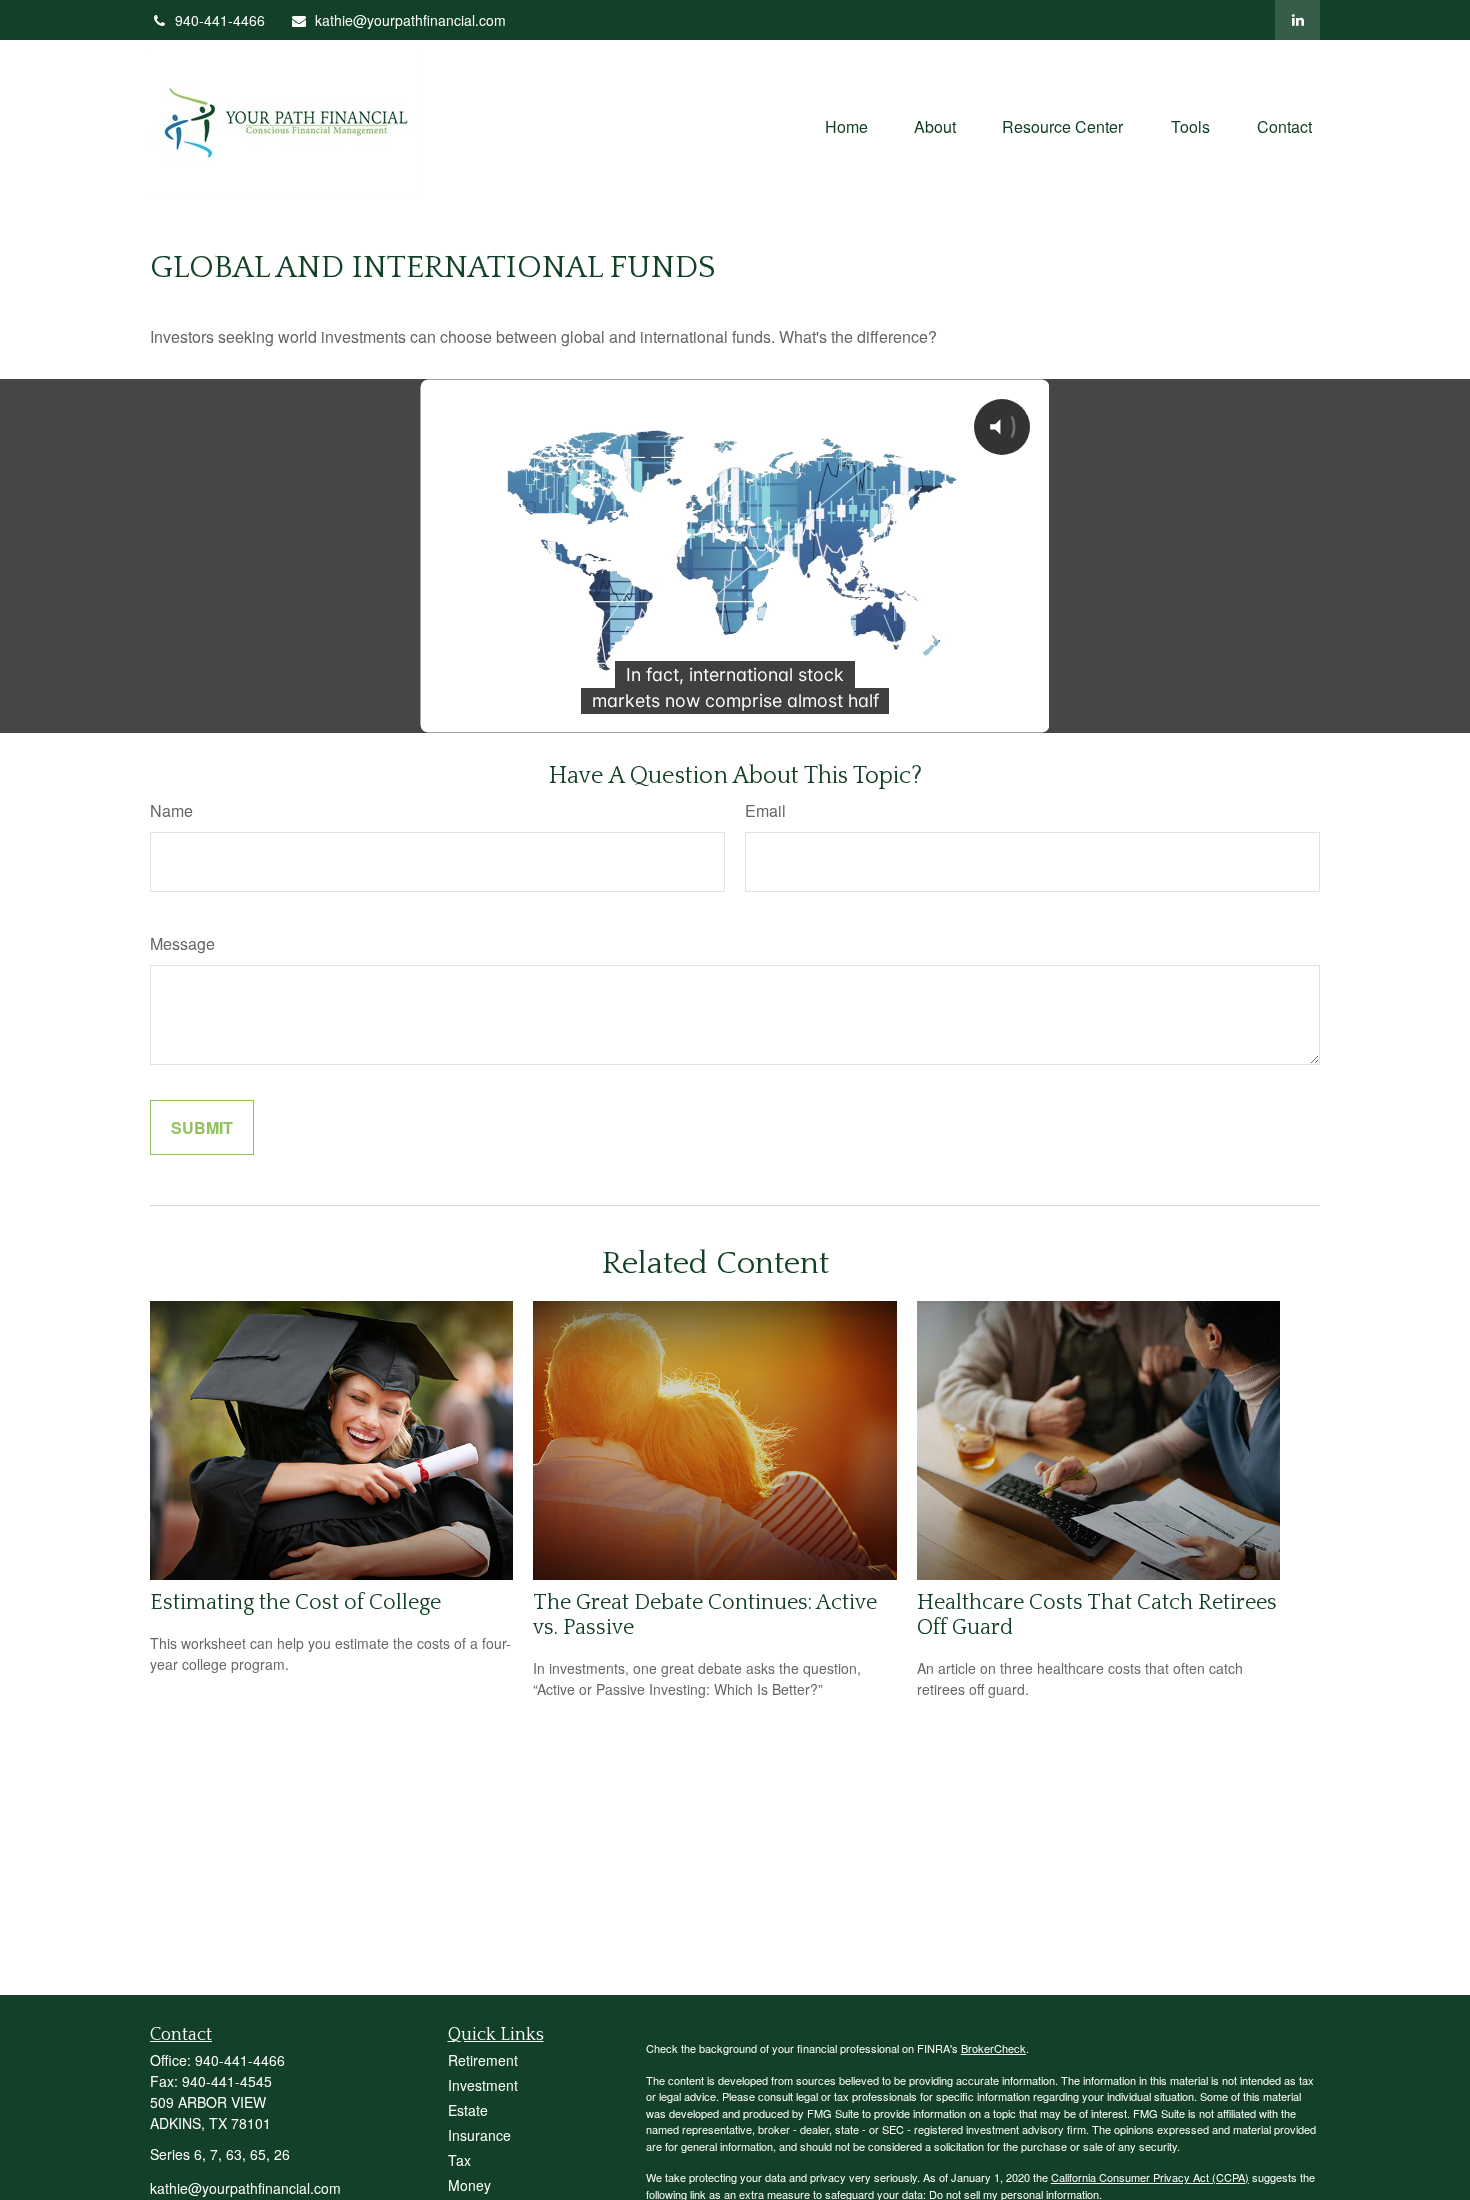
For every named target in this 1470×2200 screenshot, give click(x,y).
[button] (846, 124)
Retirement (483, 2060)
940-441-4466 (220, 20)
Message (182, 943)
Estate (468, 2110)
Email (765, 810)
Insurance (479, 2135)
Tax (459, 2160)
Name (171, 810)
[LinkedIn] (1297, 20)
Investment (483, 2085)
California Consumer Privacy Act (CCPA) (1150, 2177)
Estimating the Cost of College (295, 1602)
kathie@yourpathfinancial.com (410, 20)
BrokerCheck (993, 2048)
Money (469, 2185)
